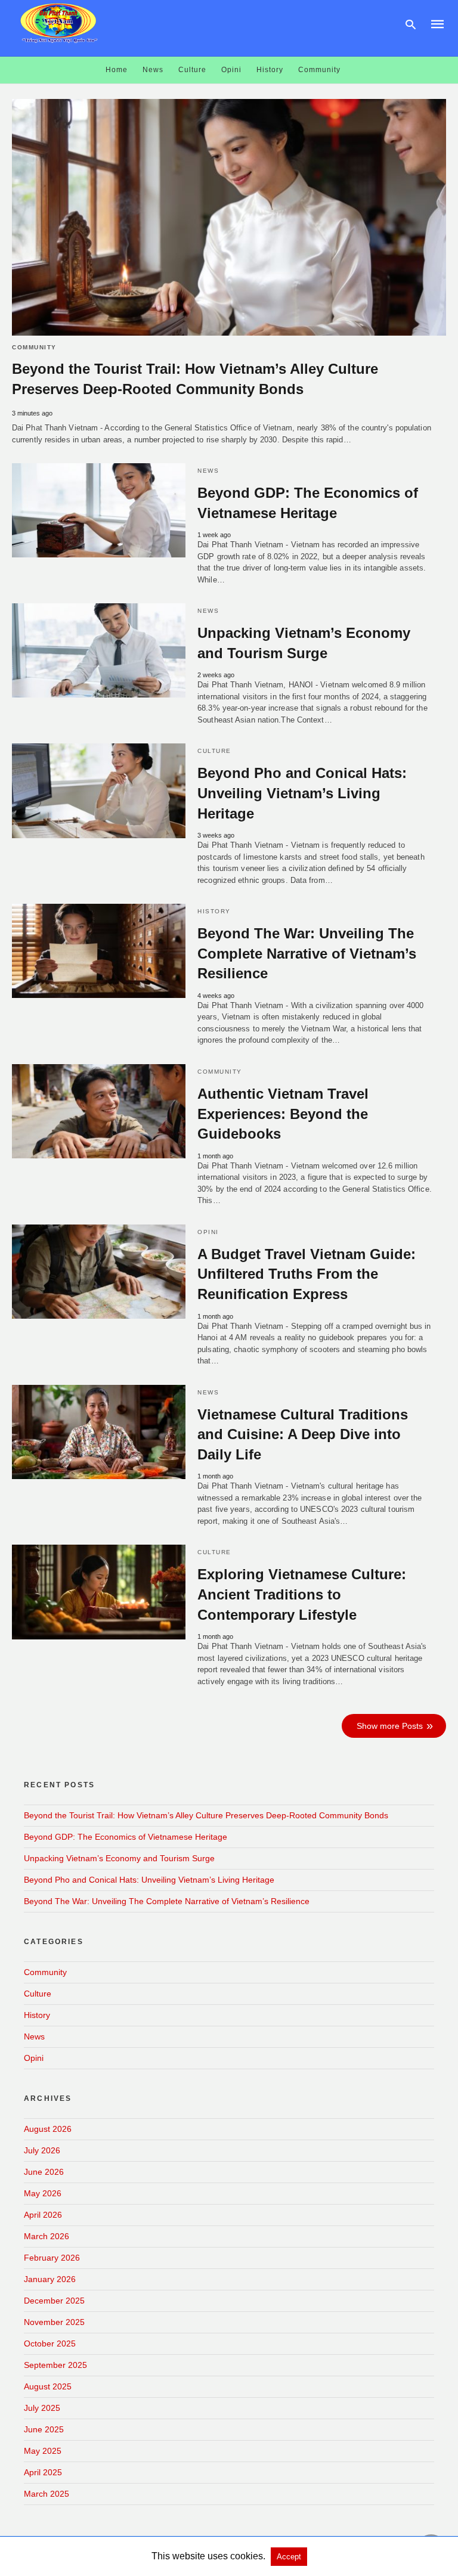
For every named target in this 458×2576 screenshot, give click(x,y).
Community (319, 70)
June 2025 (44, 2429)
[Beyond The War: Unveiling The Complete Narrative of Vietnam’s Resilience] (99, 951)
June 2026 (44, 2172)
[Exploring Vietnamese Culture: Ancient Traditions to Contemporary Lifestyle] (99, 1592)
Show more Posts (390, 1726)
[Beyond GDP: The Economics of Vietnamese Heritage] (99, 510)
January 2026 (50, 2279)
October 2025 (50, 2343)
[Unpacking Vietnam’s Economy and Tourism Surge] (99, 650)
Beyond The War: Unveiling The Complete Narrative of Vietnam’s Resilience (307, 953)
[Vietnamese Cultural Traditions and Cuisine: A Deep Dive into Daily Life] (99, 1432)
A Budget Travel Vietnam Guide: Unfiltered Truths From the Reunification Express (307, 1274)
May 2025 (43, 2451)
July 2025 (42, 2408)
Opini (231, 70)
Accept (289, 2557)
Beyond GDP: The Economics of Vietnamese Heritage (126, 1837)
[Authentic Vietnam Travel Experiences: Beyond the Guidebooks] (99, 1111)
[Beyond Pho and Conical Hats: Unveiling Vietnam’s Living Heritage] (99, 791)
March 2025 (47, 2494)
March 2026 (47, 2236)
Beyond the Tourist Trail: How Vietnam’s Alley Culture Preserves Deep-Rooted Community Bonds (206, 1815)
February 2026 (52, 2258)
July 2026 (42, 2150)
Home (117, 70)
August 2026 (48, 2129)
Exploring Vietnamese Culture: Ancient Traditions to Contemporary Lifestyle (302, 1594)
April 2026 (43, 2215)
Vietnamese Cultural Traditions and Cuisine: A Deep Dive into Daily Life (303, 1434)
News (153, 70)
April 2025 (43, 2472)
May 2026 (43, 2193)
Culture (192, 70)
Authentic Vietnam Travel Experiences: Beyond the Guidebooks (283, 1114)
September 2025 (55, 2365)
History (270, 70)
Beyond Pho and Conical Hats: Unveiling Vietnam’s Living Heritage (302, 793)
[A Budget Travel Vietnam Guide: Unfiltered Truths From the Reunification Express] (99, 1272)
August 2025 (48, 2386)
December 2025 (54, 2301)
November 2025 (54, 2322)
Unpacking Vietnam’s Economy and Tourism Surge (119, 1858)
